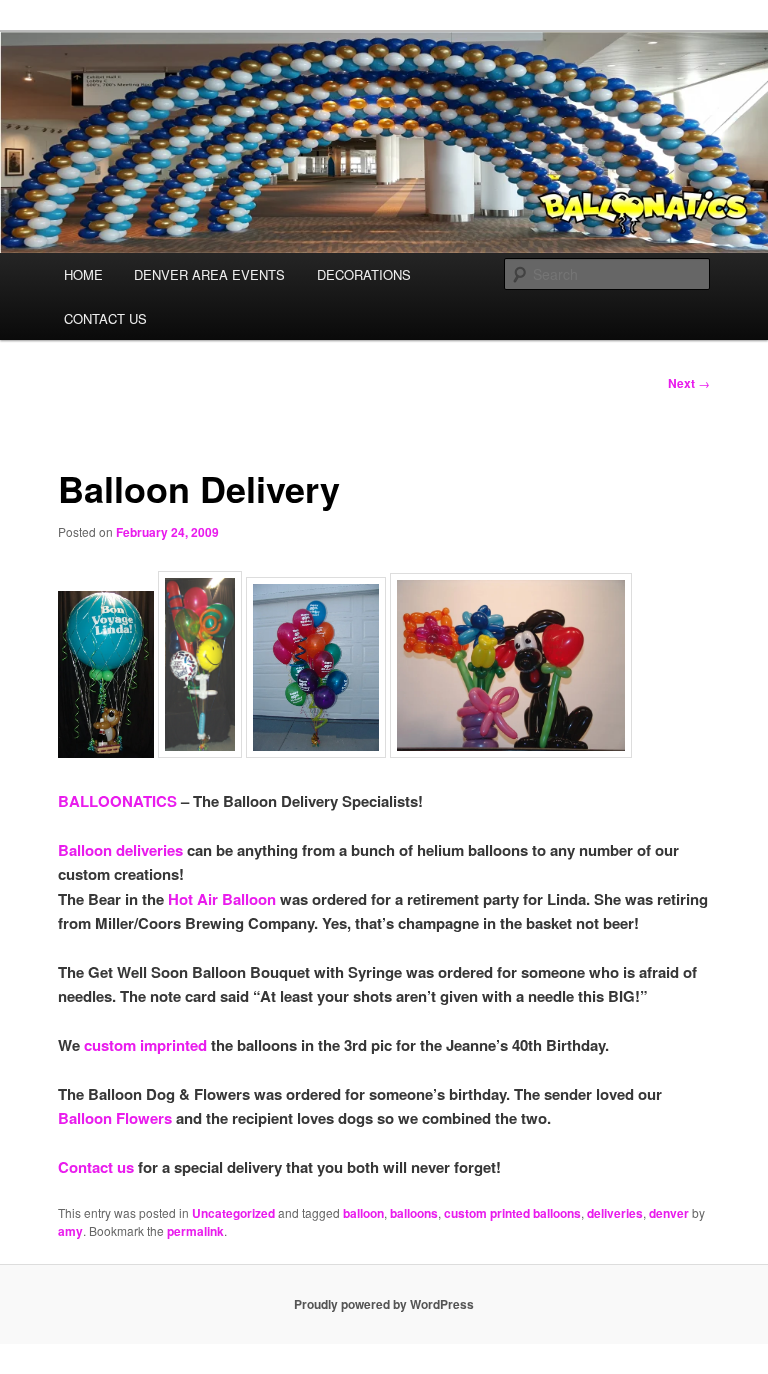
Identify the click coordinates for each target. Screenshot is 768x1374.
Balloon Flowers (115, 1118)
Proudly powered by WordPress (384, 1304)
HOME (83, 274)
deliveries (615, 1213)
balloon (363, 1213)
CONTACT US (105, 318)
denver (669, 1213)
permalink (195, 1231)
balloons (414, 1213)
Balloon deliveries (120, 850)
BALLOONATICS (117, 801)
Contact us (98, 1167)
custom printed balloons (512, 1213)
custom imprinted (145, 1045)
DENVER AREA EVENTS (209, 274)
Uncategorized (233, 1213)
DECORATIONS (364, 274)
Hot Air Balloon (222, 899)
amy (70, 1231)
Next (689, 383)
